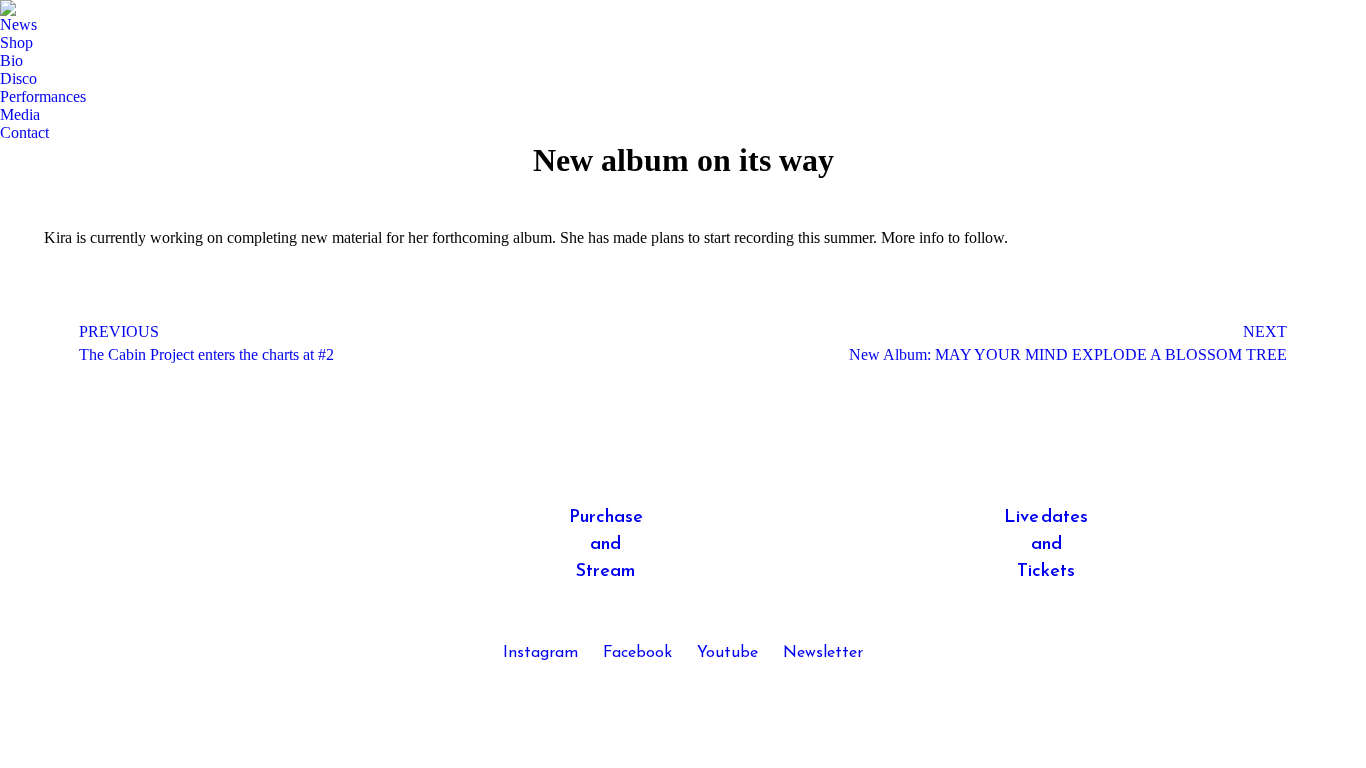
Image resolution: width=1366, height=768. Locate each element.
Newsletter (823, 653)
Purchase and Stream (606, 545)
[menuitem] (18, 25)
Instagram (540, 653)
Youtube (727, 653)
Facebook (637, 653)
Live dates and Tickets (1046, 545)
